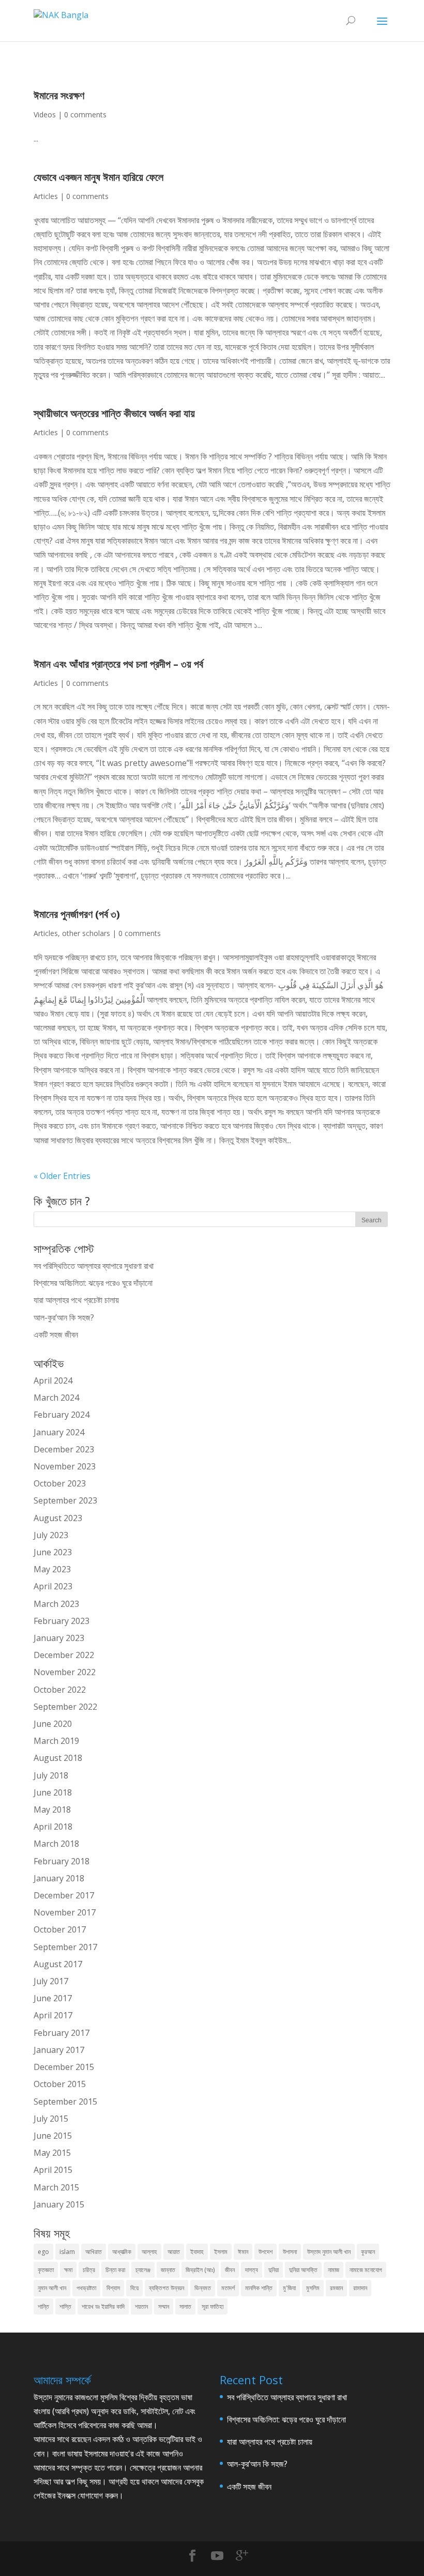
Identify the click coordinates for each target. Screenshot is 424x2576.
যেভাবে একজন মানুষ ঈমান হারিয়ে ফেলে (99, 177)
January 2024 (59, 1432)
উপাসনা (290, 2252)
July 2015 (51, 2119)
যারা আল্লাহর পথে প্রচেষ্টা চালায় (76, 1300)
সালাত (185, 2306)
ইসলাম (221, 2252)
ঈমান (243, 2252)
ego (43, 2252)
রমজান (336, 2288)
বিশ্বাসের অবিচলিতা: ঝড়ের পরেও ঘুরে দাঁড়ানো (93, 1283)
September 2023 (65, 1500)
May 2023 (52, 1569)
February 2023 (62, 1621)
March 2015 (56, 2187)
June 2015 (53, 2136)
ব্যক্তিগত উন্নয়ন (166, 2288)
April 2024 (53, 1381)
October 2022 (60, 1690)
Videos (45, 114)
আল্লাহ (149, 2252)
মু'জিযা (289, 2288)
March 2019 (56, 1741)
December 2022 (64, 1655)
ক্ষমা (68, 2270)
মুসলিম (313, 2288)
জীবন (230, 2270)
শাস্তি (65, 2306)
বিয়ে (134, 2288)
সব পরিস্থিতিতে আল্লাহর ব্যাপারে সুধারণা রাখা (94, 1266)
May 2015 (52, 2153)
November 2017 (65, 1912)
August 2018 (58, 1758)
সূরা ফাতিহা (213, 2306)
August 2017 (58, 1964)
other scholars (86, 933)
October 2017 (60, 1929)
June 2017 (53, 1998)
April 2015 (53, 2170)
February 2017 (62, 2033)
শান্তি (43, 2306)
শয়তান (141, 2306)
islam (67, 2252)
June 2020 (53, 1724)
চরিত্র (89, 2270)
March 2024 (56, 1398)
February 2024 (62, 1415)
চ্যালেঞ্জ (143, 2270)
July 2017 (51, 1981)
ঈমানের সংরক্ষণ (59, 95)
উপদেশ (266, 2252)
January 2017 (59, 2050)
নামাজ (334, 2270)
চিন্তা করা (115, 2270)
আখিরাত (94, 2252)
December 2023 (64, 1449)
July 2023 (51, 1535)
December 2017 (64, 1895)
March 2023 (56, 1604)
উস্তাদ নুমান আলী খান (329, 2252)
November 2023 (65, 1466)
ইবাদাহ (197, 2252)
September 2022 (65, 1707)
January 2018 (59, 1878)
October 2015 (60, 2084)
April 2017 (53, 2015)
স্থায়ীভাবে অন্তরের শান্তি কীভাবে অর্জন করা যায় (114, 413)
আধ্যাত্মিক (122, 2252)
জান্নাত (168, 2270)
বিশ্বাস (113, 2288)
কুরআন (368, 2252)
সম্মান (164, 2306)
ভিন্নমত (203, 2288)
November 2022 (65, 1672)
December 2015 (64, 2067)
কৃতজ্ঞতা (46, 2270)
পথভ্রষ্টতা (86, 2288)
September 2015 (65, 2102)
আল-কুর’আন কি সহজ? (64, 1317)
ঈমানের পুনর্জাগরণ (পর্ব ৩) (77, 914)
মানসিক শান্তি (259, 2288)
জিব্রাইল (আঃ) (200, 2270)
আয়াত (174, 2252)
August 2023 (58, 1518)
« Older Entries (62, 1176)
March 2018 (56, 1844)
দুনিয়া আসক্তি (303, 2270)
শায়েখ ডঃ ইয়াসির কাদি (103, 2306)
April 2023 (53, 1586)
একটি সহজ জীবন (56, 1335)
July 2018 (51, 1775)
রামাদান (360, 2288)
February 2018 (62, 1861)
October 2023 (60, 1483)
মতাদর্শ (228, 2288)
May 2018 (52, 1810)
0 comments (85, 114)
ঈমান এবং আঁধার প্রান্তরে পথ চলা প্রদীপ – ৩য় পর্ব (118, 664)
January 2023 (59, 1638)
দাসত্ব (252, 2270)
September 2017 (65, 1947)
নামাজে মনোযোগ (366, 2270)
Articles (46, 196)
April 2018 (53, 1827)
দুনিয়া (274, 2270)
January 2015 (59, 2204)
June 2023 (53, 1552)
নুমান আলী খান (52, 2288)
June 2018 (53, 1792)
